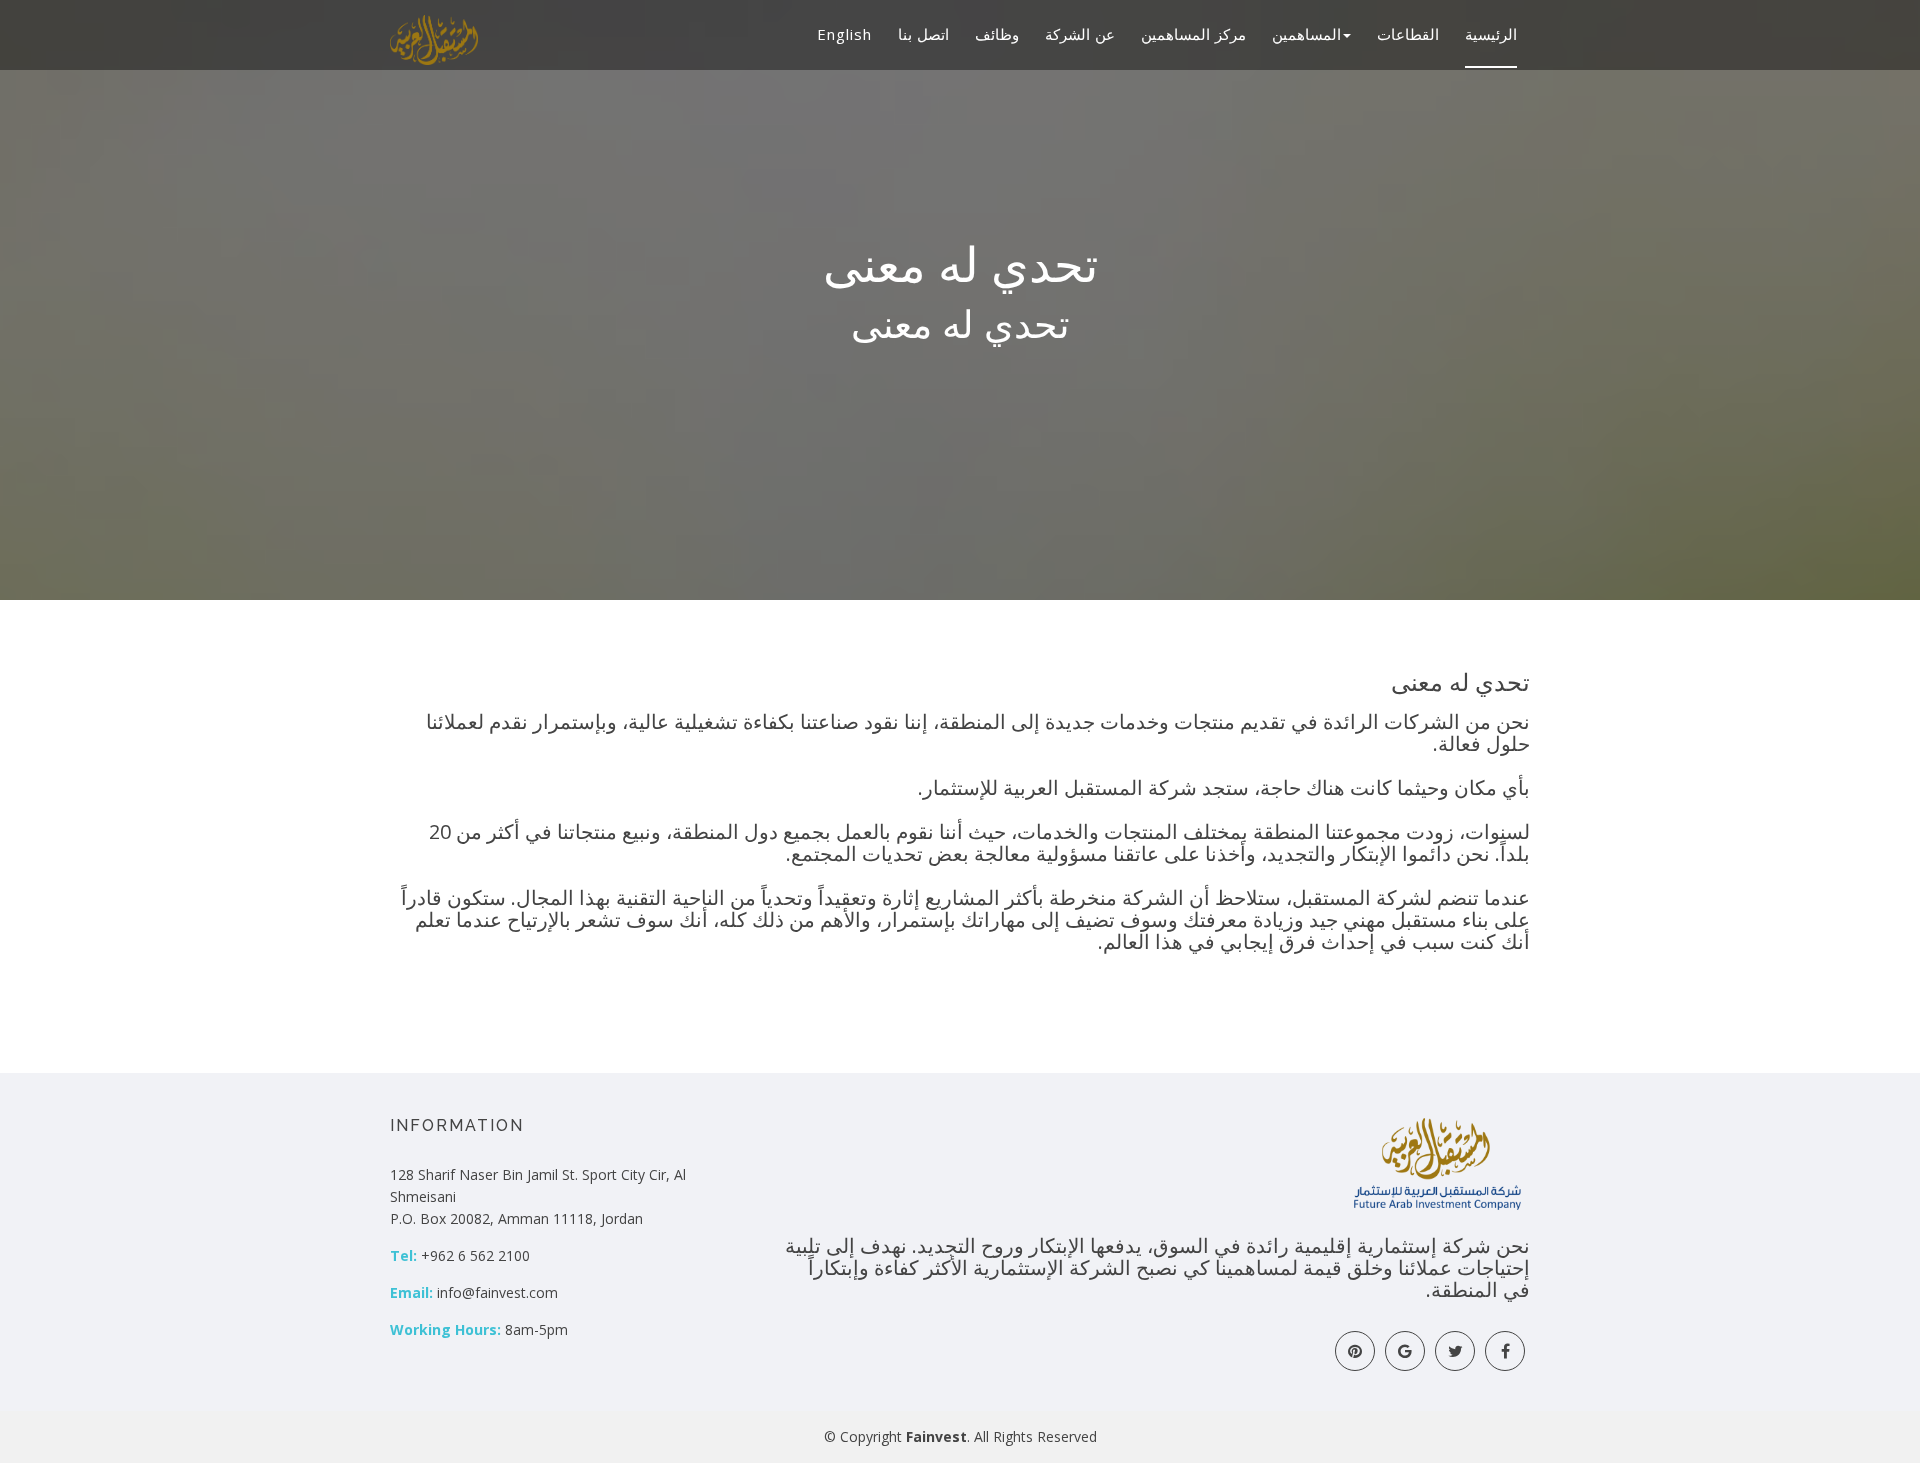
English (844, 34)
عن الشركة (1080, 34)
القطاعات (1408, 34)
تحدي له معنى (1460, 682)
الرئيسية (1491, 34)
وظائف (997, 34)
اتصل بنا (923, 34)
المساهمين (1306, 34)
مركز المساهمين (1193, 34)
